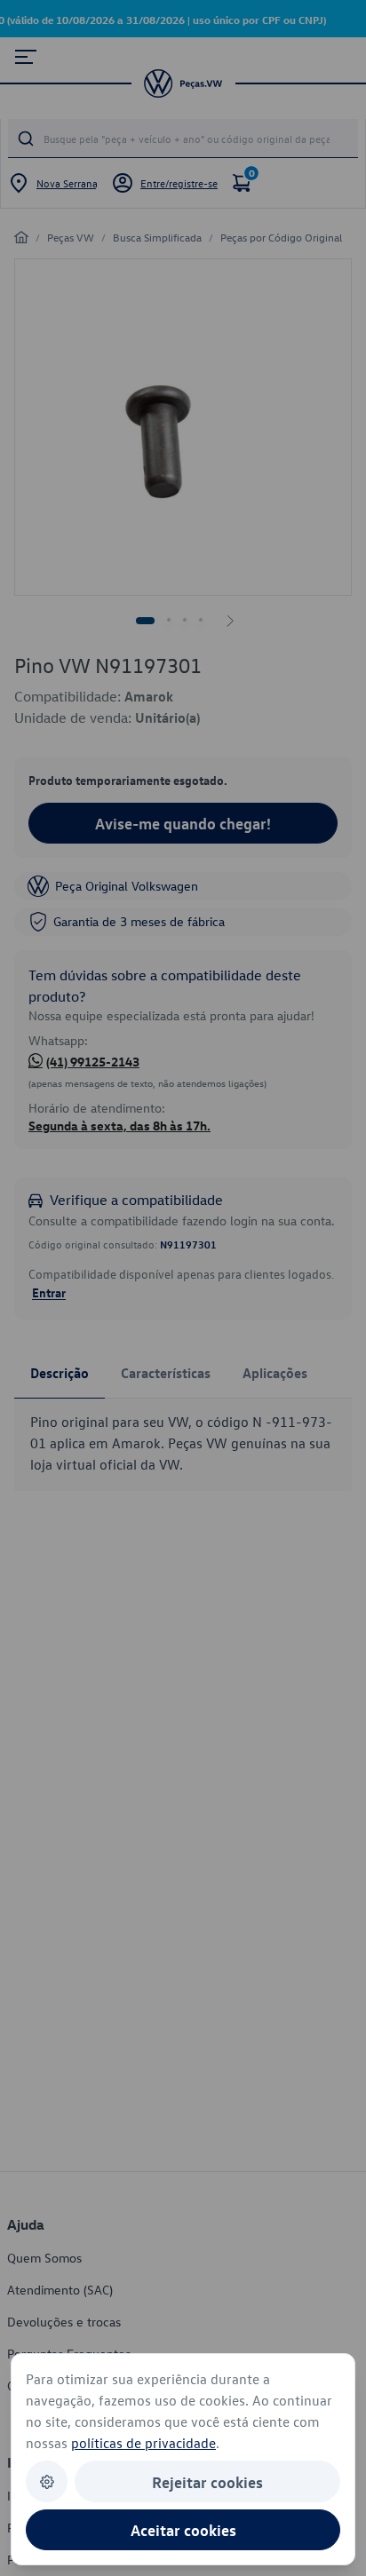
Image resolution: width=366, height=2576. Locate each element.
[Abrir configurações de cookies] (47, 2481)
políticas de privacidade (143, 2443)
